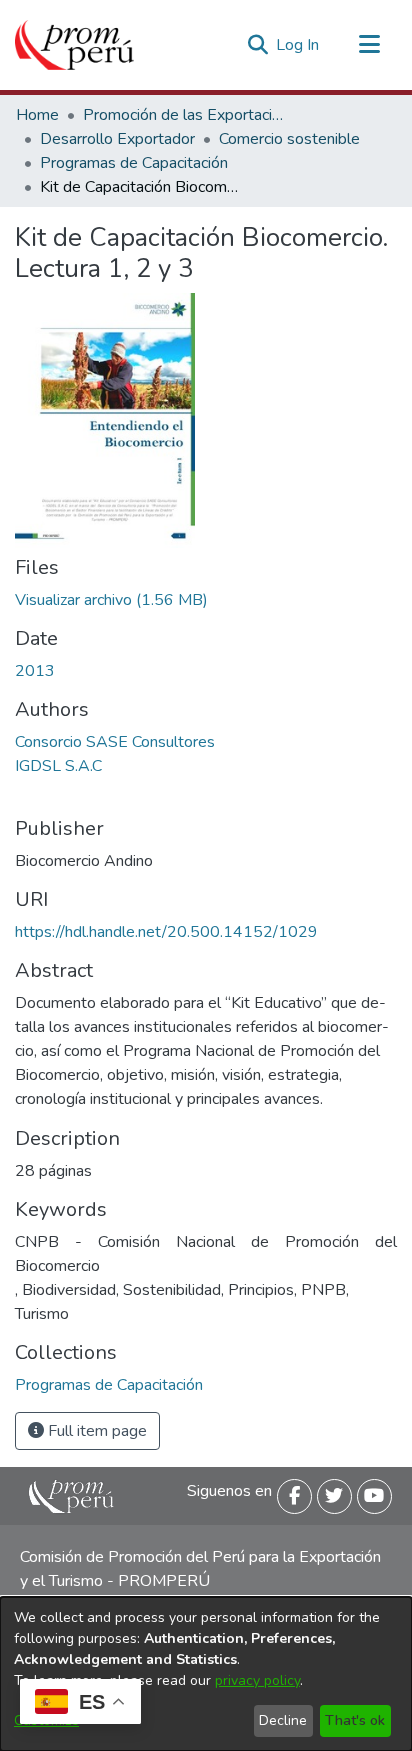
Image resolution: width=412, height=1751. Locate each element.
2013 (35, 671)
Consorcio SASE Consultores (115, 742)
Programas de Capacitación (134, 163)
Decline (283, 1720)
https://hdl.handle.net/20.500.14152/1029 (166, 932)
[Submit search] (257, 45)
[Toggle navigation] (369, 45)
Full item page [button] (95, 1431)
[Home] (74, 45)
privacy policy (257, 1680)
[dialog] (206, 1674)
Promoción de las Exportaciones (183, 115)
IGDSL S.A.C (58, 766)
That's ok (355, 1720)
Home (37, 115)
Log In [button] (298, 45)
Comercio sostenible (289, 139)
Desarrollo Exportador (117, 139)
